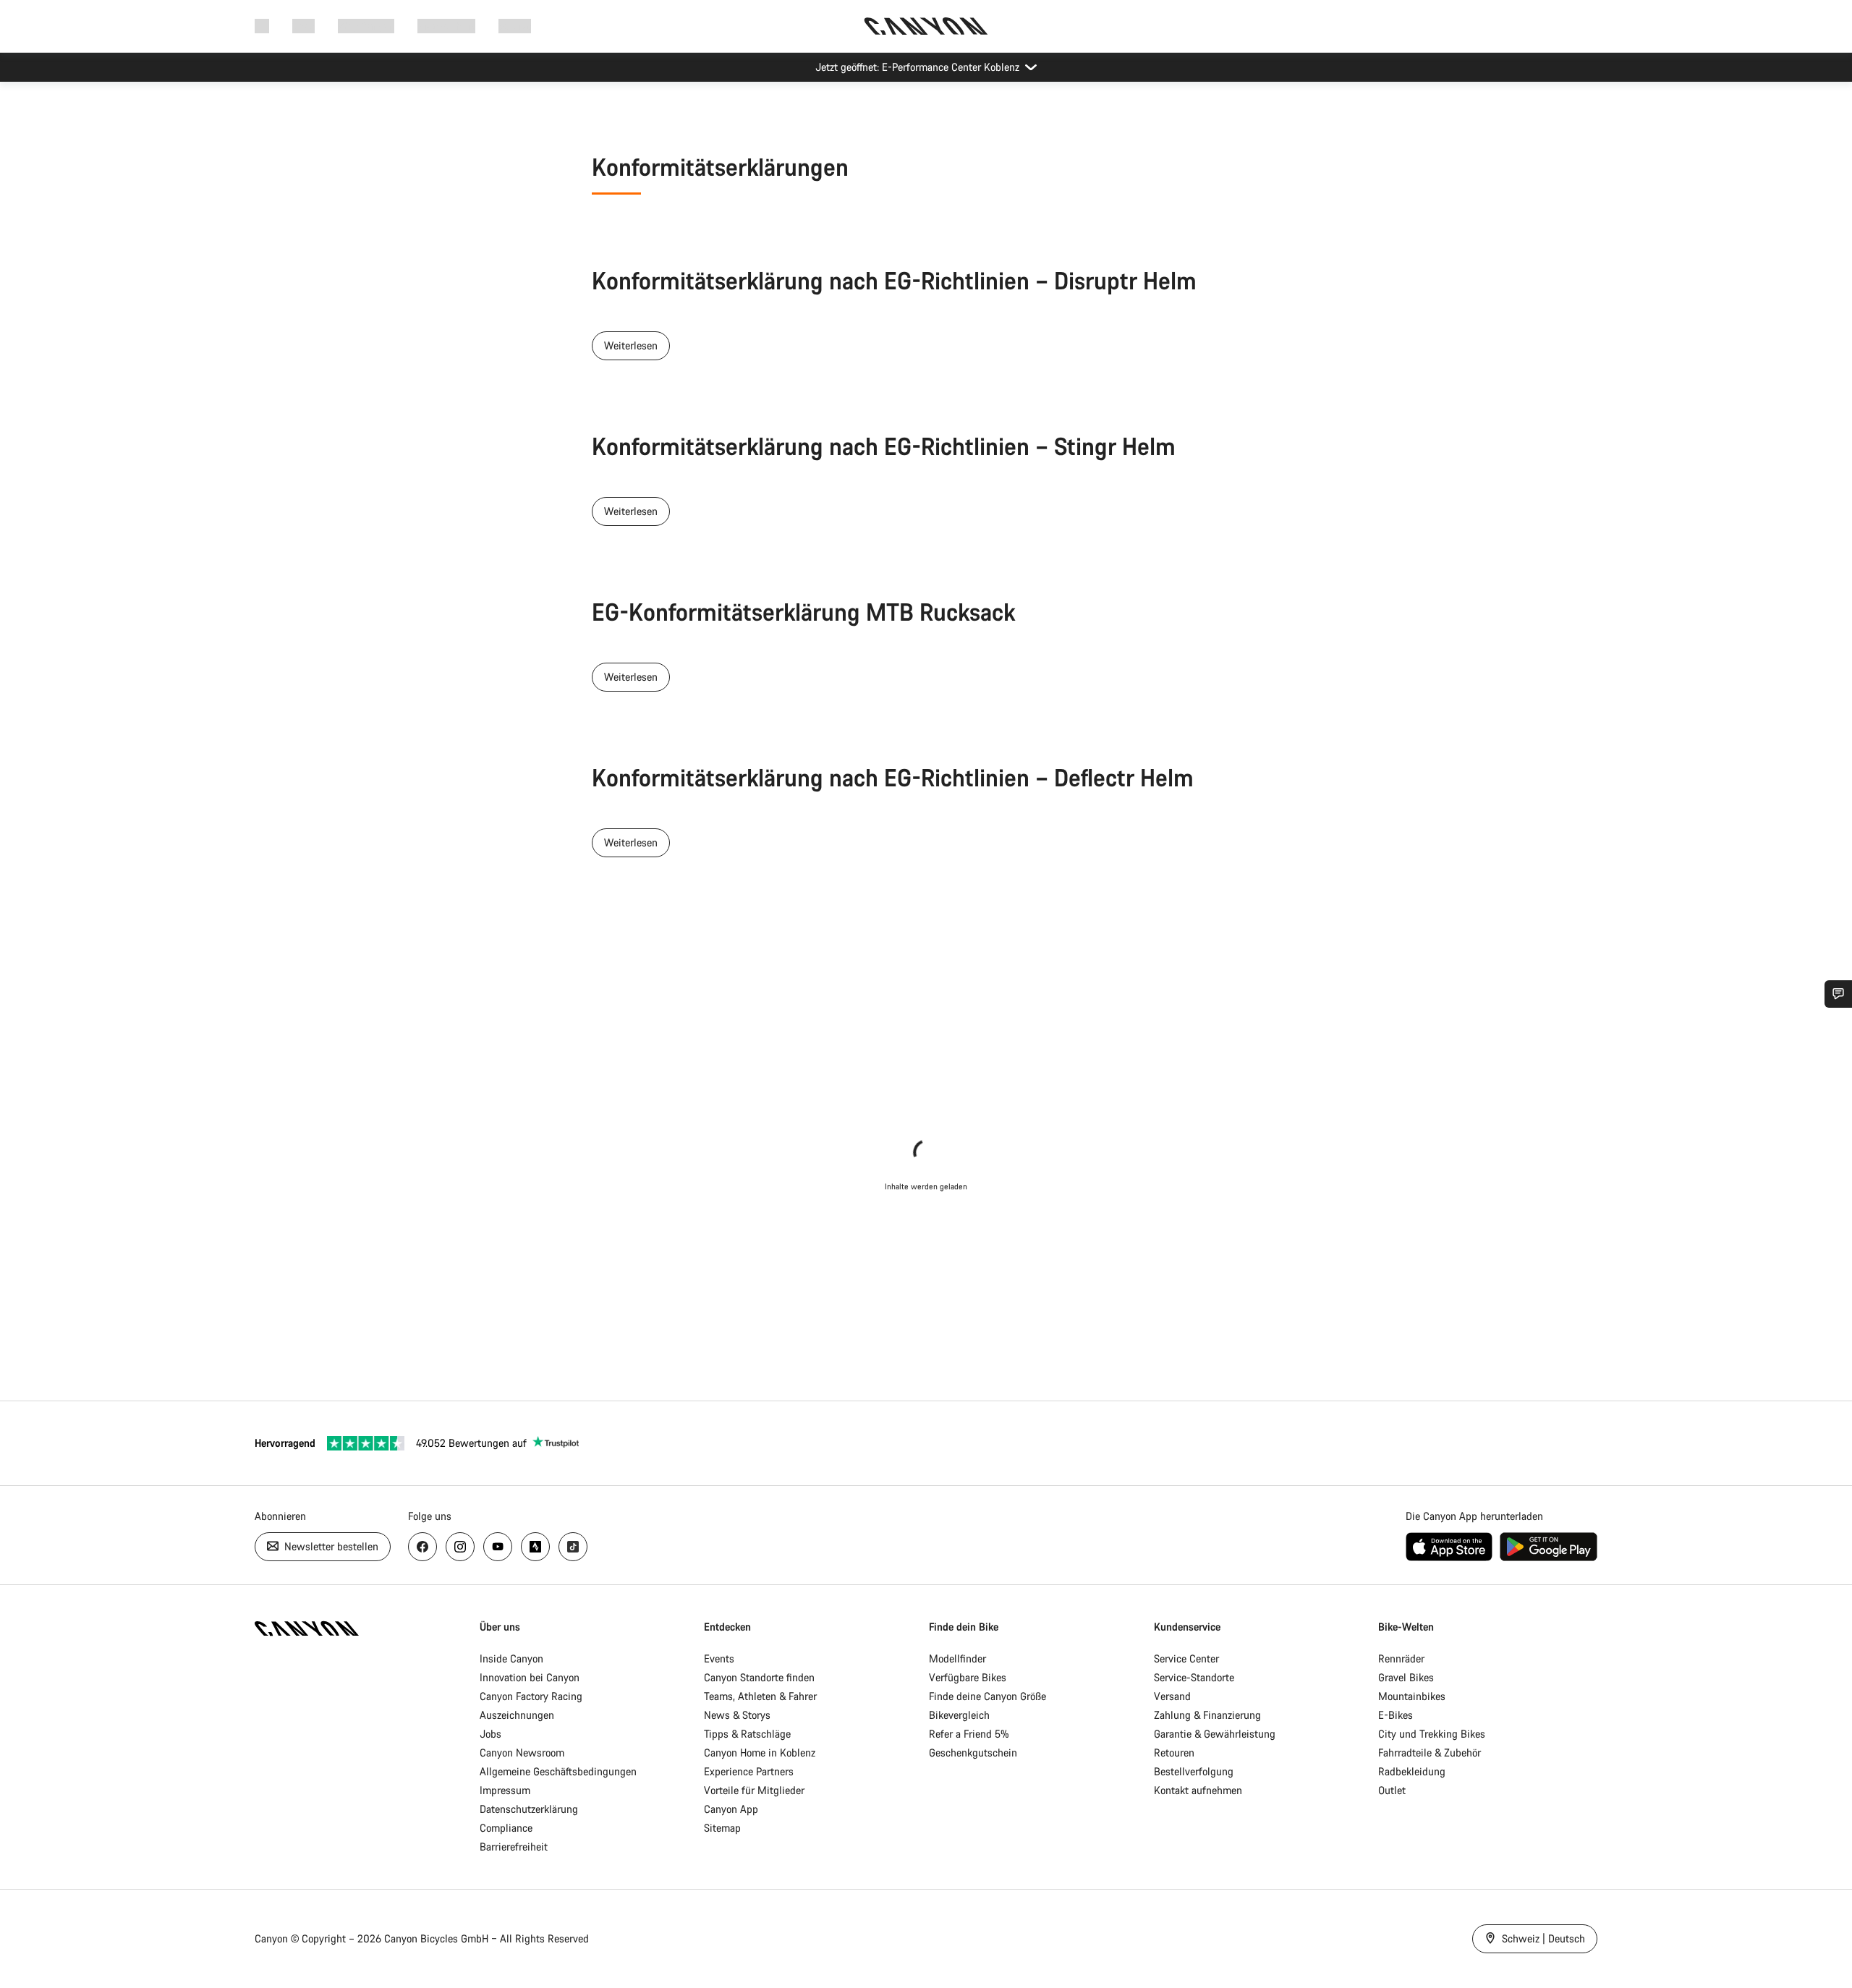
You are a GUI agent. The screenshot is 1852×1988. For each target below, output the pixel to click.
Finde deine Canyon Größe (987, 1696)
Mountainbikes (1412, 1696)
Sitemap (722, 1828)
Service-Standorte (1194, 1677)
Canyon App (731, 1809)
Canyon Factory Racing (531, 1696)
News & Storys (737, 1715)
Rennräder (1401, 1658)
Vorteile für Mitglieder (754, 1790)
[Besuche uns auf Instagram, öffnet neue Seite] (460, 1547)
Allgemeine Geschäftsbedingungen (558, 1771)
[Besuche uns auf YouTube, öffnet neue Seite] (498, 1547)
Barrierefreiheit (514, 1847)
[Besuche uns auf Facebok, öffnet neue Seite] (422, 1547)
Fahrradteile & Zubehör (1430, 1753)
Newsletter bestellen (330, 1546)
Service (515, 26)
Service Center (1186, 1658)
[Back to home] (926, 26)
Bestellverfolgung (1194, 1771)
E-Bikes (1396, 1715)
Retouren (1174, 1753)
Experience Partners (749, 1771)
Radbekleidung (1412, 1771)
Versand (1172, 1696)
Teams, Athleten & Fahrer (760, 1696)
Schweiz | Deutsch (1542, 1938)
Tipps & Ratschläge (747, 1734)
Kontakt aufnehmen (1198, 1790)
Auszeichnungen (517, 1715)
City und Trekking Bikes (1432, 1734)
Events (719, 1658)
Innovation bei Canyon (530, 1677)
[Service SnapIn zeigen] (1838, 994)
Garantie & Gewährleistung (1215, 1734)
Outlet (1392, 1790)
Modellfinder (957, 1658)
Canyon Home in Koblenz (760, 1753)
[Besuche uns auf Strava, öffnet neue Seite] (535, 1547)
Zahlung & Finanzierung (1207, 1715)
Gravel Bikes (1406, 1677)
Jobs (490, 1734)
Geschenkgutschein (973, 1753)
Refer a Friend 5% (969, 1734)
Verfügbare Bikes (968, 1677)
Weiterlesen (631, 345)
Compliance (506, 1828)
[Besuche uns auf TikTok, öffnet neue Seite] (573, 1547)
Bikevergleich (959, 1715)
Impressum (505, 1790)
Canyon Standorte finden (759, 1677)
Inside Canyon (511, 1658)
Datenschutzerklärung (529, 1809)
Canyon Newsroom (522, 1753)
